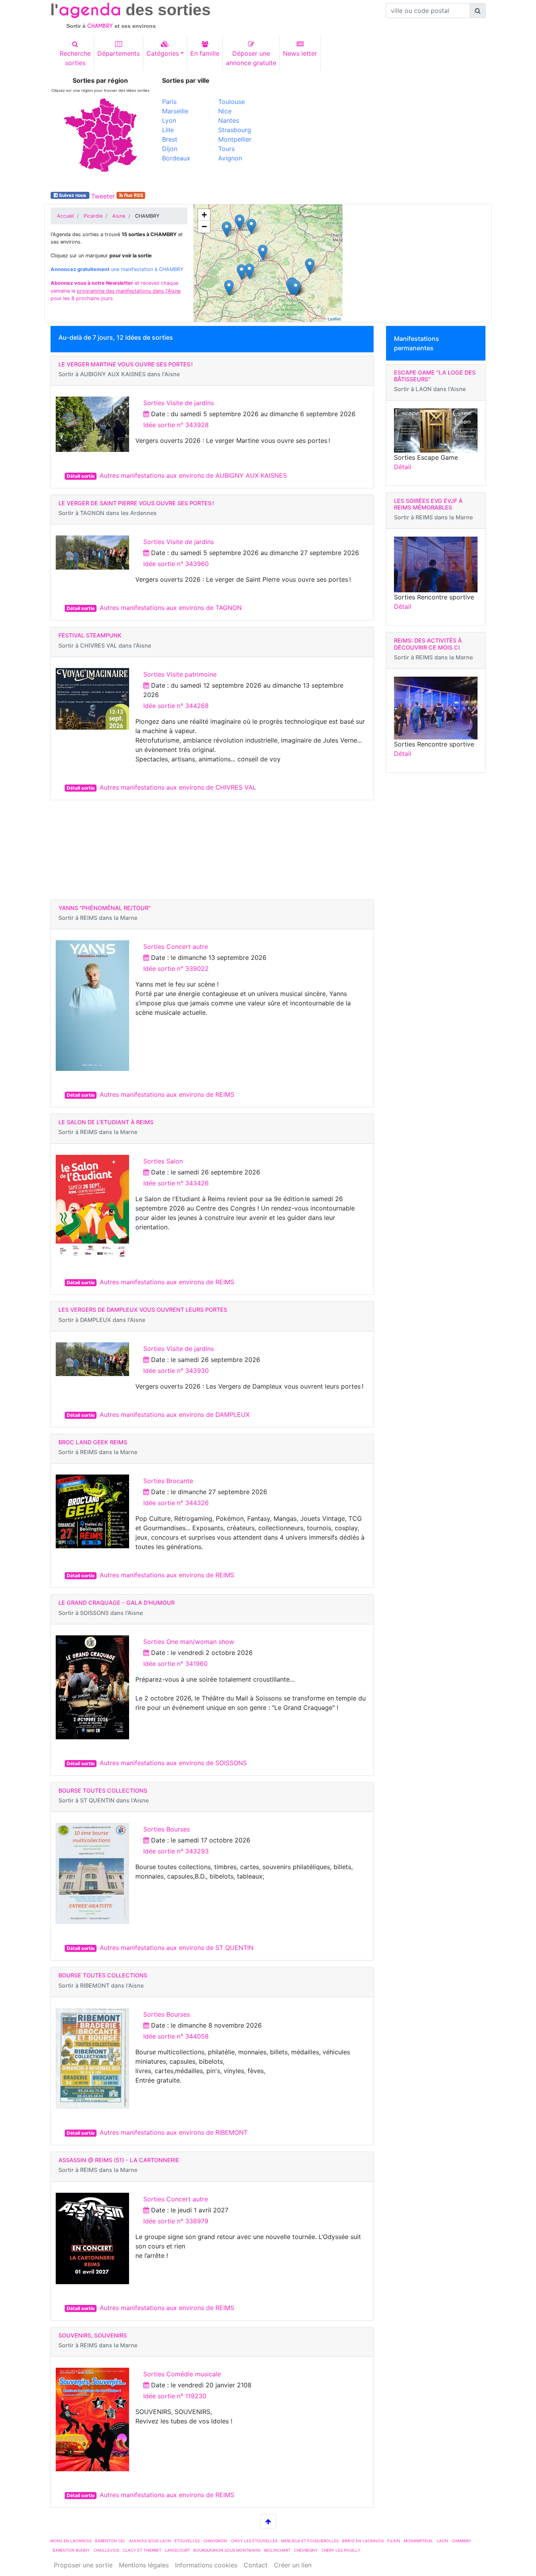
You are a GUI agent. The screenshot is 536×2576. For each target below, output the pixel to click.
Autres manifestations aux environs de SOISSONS (173, 1763)
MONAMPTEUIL (418, 2541)
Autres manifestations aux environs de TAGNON (171, 608)
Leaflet (334, 319)
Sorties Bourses (167, 1829)
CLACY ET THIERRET (142, 2550)
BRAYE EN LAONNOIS (363, 2541)
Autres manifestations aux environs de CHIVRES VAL (178, 787)
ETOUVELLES (187, 2541)
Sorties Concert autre (176, 947)
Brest (170, 139)
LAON (442, 2541)
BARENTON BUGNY (71, 2550)
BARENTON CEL (110, 2541)
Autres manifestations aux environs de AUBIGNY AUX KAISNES (193, 475)
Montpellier (235, 139)
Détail (403, 467)
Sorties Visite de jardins (179, 403)
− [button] (204, 227)
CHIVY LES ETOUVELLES (254, 2541)
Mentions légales (144, 2565)
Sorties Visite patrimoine (180, 674)
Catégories (163, 53)
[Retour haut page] (268, 2521)
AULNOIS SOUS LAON (150, 2541)
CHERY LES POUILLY (341, 2550)
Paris (169, 102)
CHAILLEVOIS (106, 2550)
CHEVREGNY (306, 2550)
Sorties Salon (163, 1161)
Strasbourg (235, 130)
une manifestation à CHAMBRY (117, 269)
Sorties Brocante (168, 1481)
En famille (205, 53)
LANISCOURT (177, 2550)
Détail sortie (81, 476)
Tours (226, 149)
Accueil (65, 216)
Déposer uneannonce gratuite (251, 58)
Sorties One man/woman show (189, 1642)
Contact (256, 2565)
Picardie (93, 216)
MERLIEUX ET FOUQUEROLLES (310, 2541)
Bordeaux (176, 158)
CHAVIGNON (215, 2541)
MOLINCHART (277, 2550)
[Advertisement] (380, 132)
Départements (119, 53)
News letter (300, 53)
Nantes (229, 120)
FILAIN (394, 2541)
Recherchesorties (75, 58)
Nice (225, 111)
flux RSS (133, 195)
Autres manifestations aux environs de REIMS (167, 1094)
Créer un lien (293, 2565)
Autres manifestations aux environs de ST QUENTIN (177, 1948)
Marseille (175, 111)
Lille (168, 130)
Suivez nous (73, 195)
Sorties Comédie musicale (182, 2374)
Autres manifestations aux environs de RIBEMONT (174, 2132)
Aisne (119, 216)
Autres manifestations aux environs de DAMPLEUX (175, 1415)
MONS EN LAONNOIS (71, 2541)
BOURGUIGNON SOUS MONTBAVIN (227, 2550)
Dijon (170, 149)
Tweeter (103, 196)
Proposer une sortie (83, 2565)
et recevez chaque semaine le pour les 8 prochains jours (116, 290)
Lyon (169, 120)
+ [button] (204, 215)
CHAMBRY (461, 2541)
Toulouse (232, 102)
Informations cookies (206, 2565)
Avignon (230, 158)
